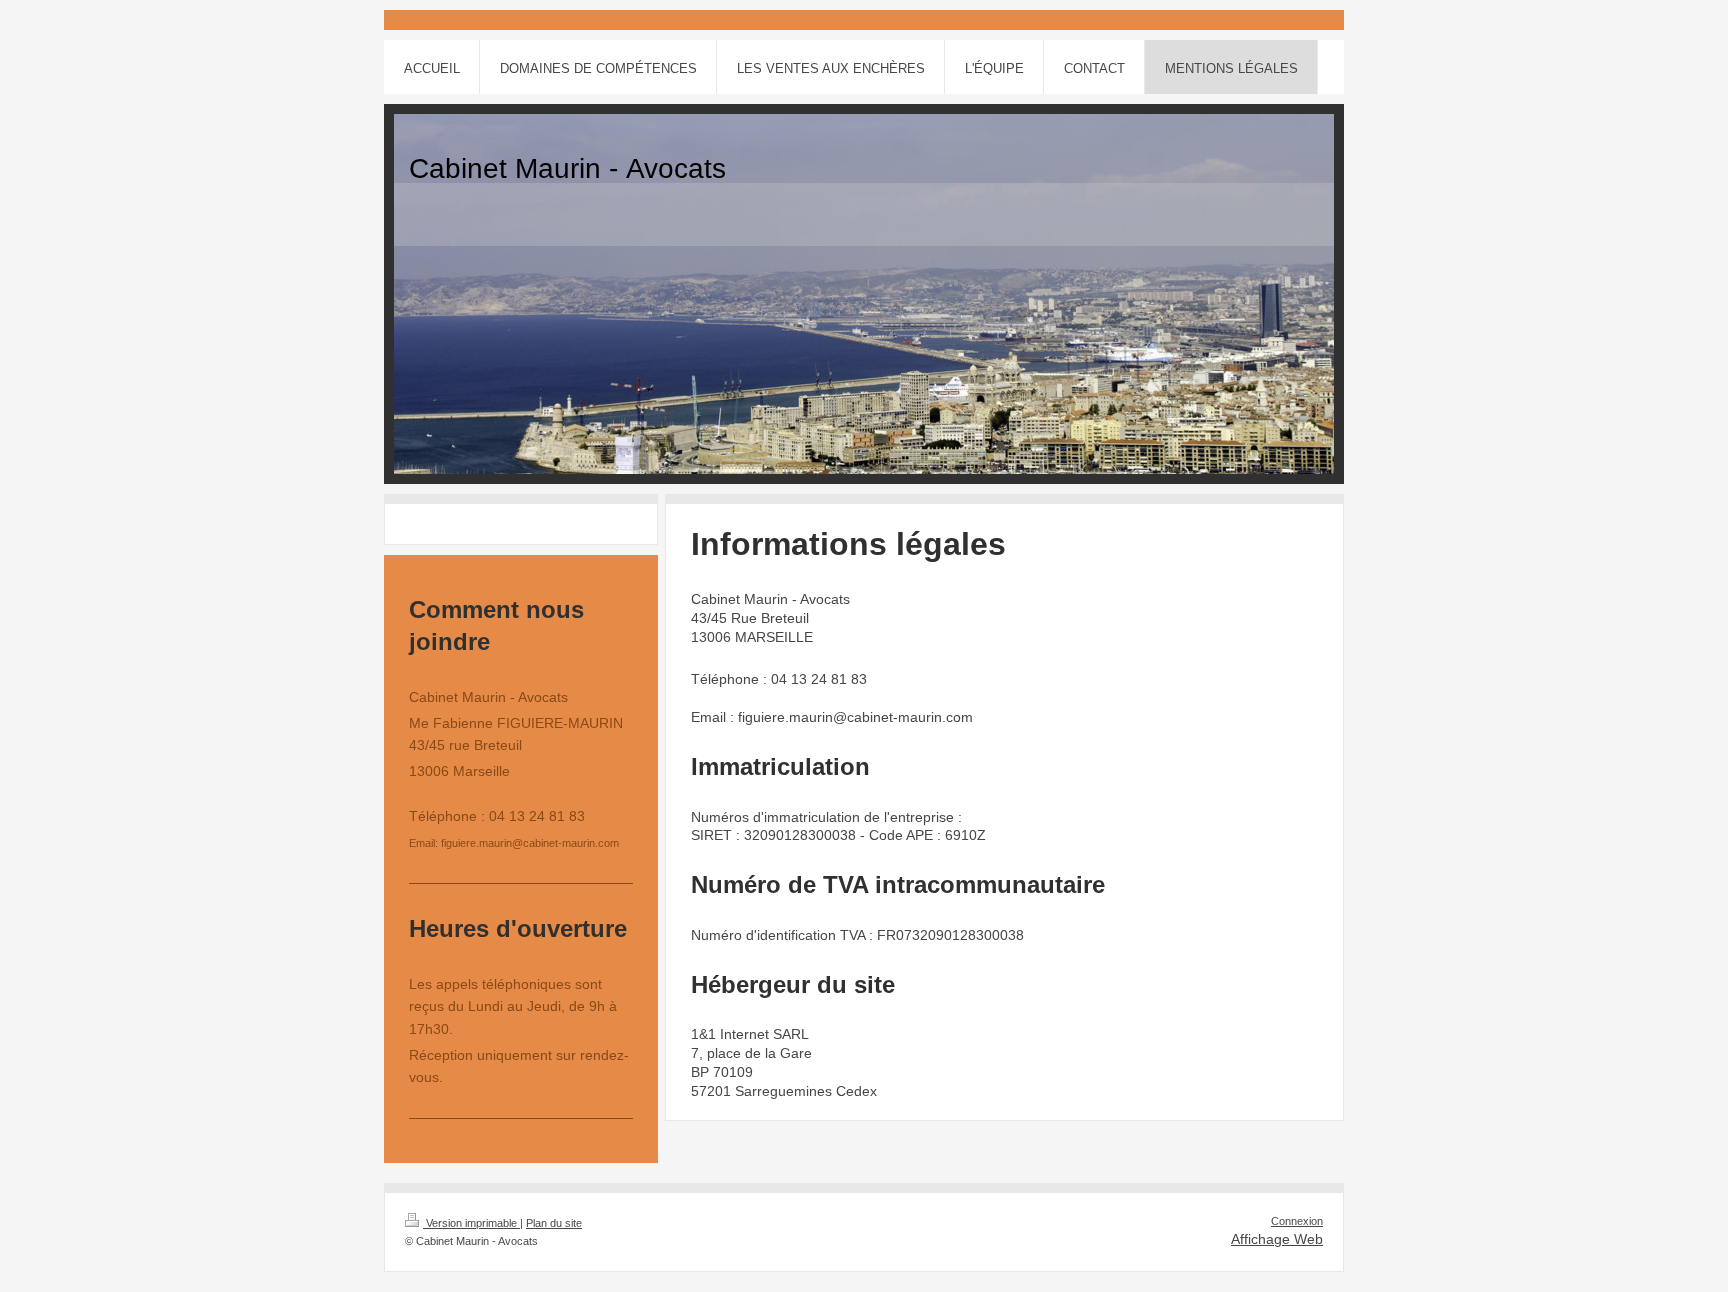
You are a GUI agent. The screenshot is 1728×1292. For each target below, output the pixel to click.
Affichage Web (1277, 1239)
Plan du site (554, 1223)
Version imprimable (471, 1223)
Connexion (1297, 1221)
